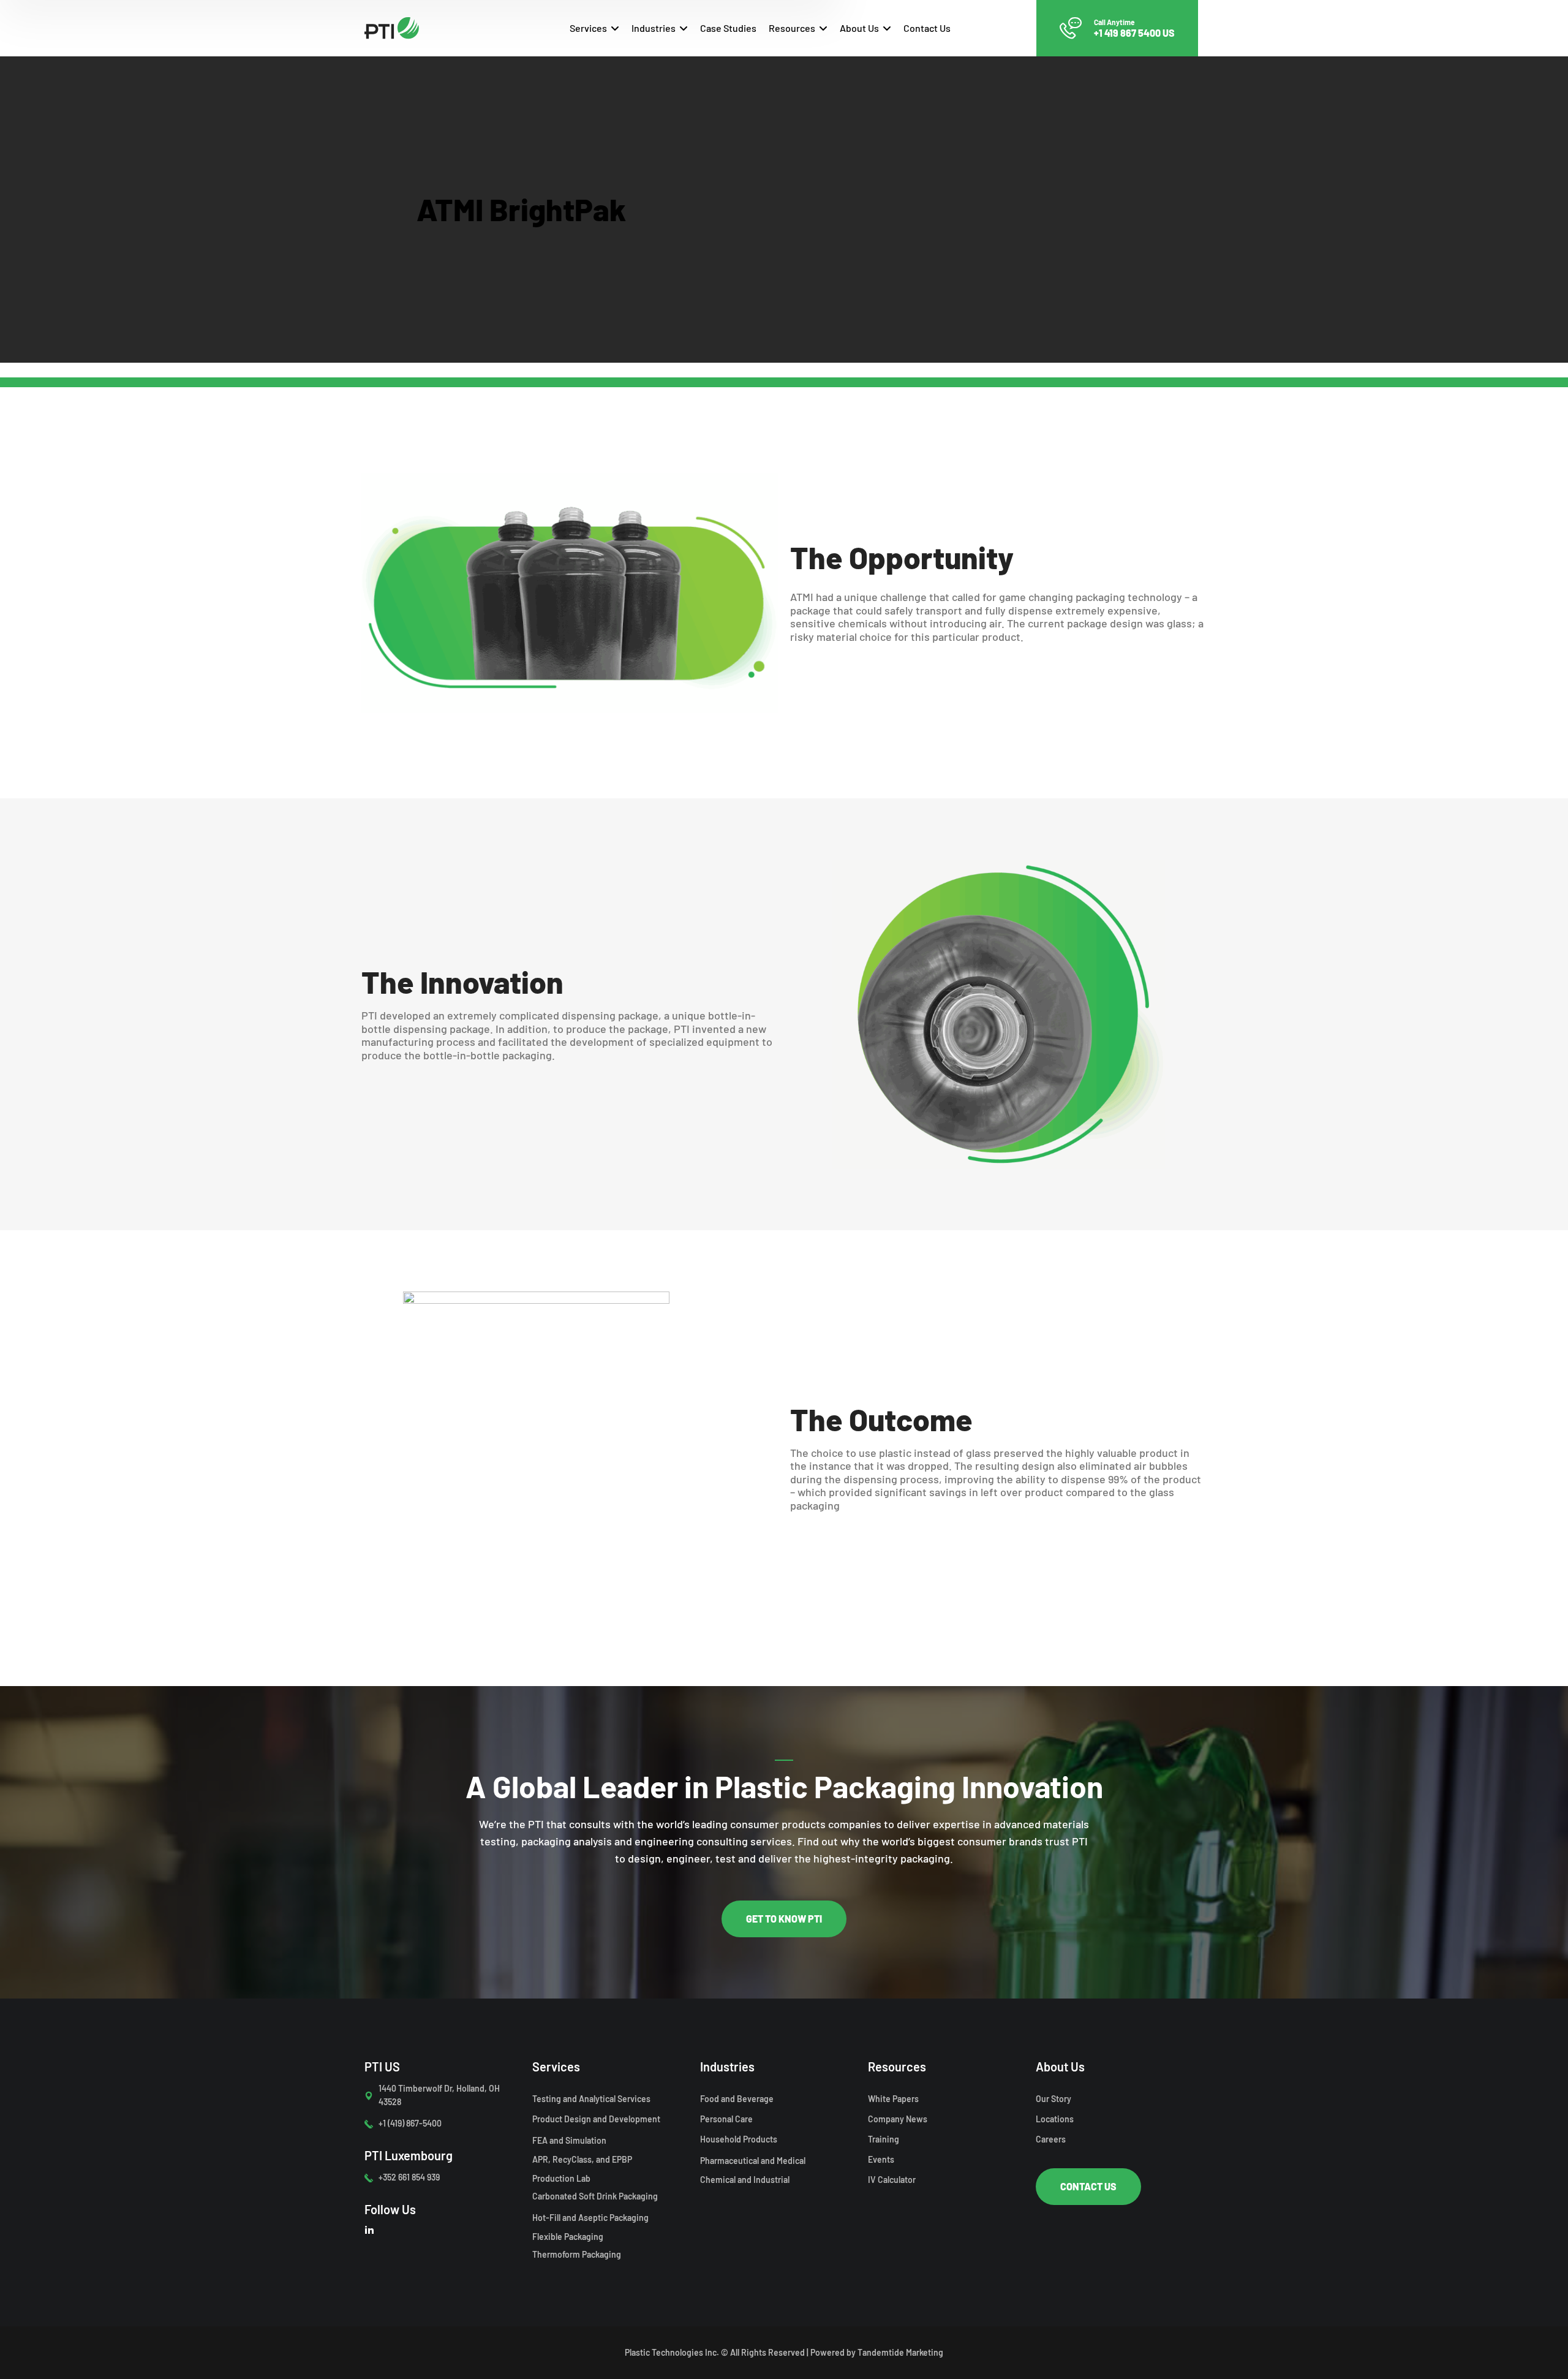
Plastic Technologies (664, 2352)
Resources (792, 28)
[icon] (369, 2229)
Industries (654, 28)
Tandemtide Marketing (900, 2352)
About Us (859, 28)
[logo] (392, 26)
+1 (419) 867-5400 (410, 2123)
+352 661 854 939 (409, 2177)
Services (588, 28)
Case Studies (728, 28)
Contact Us (927, 28)
